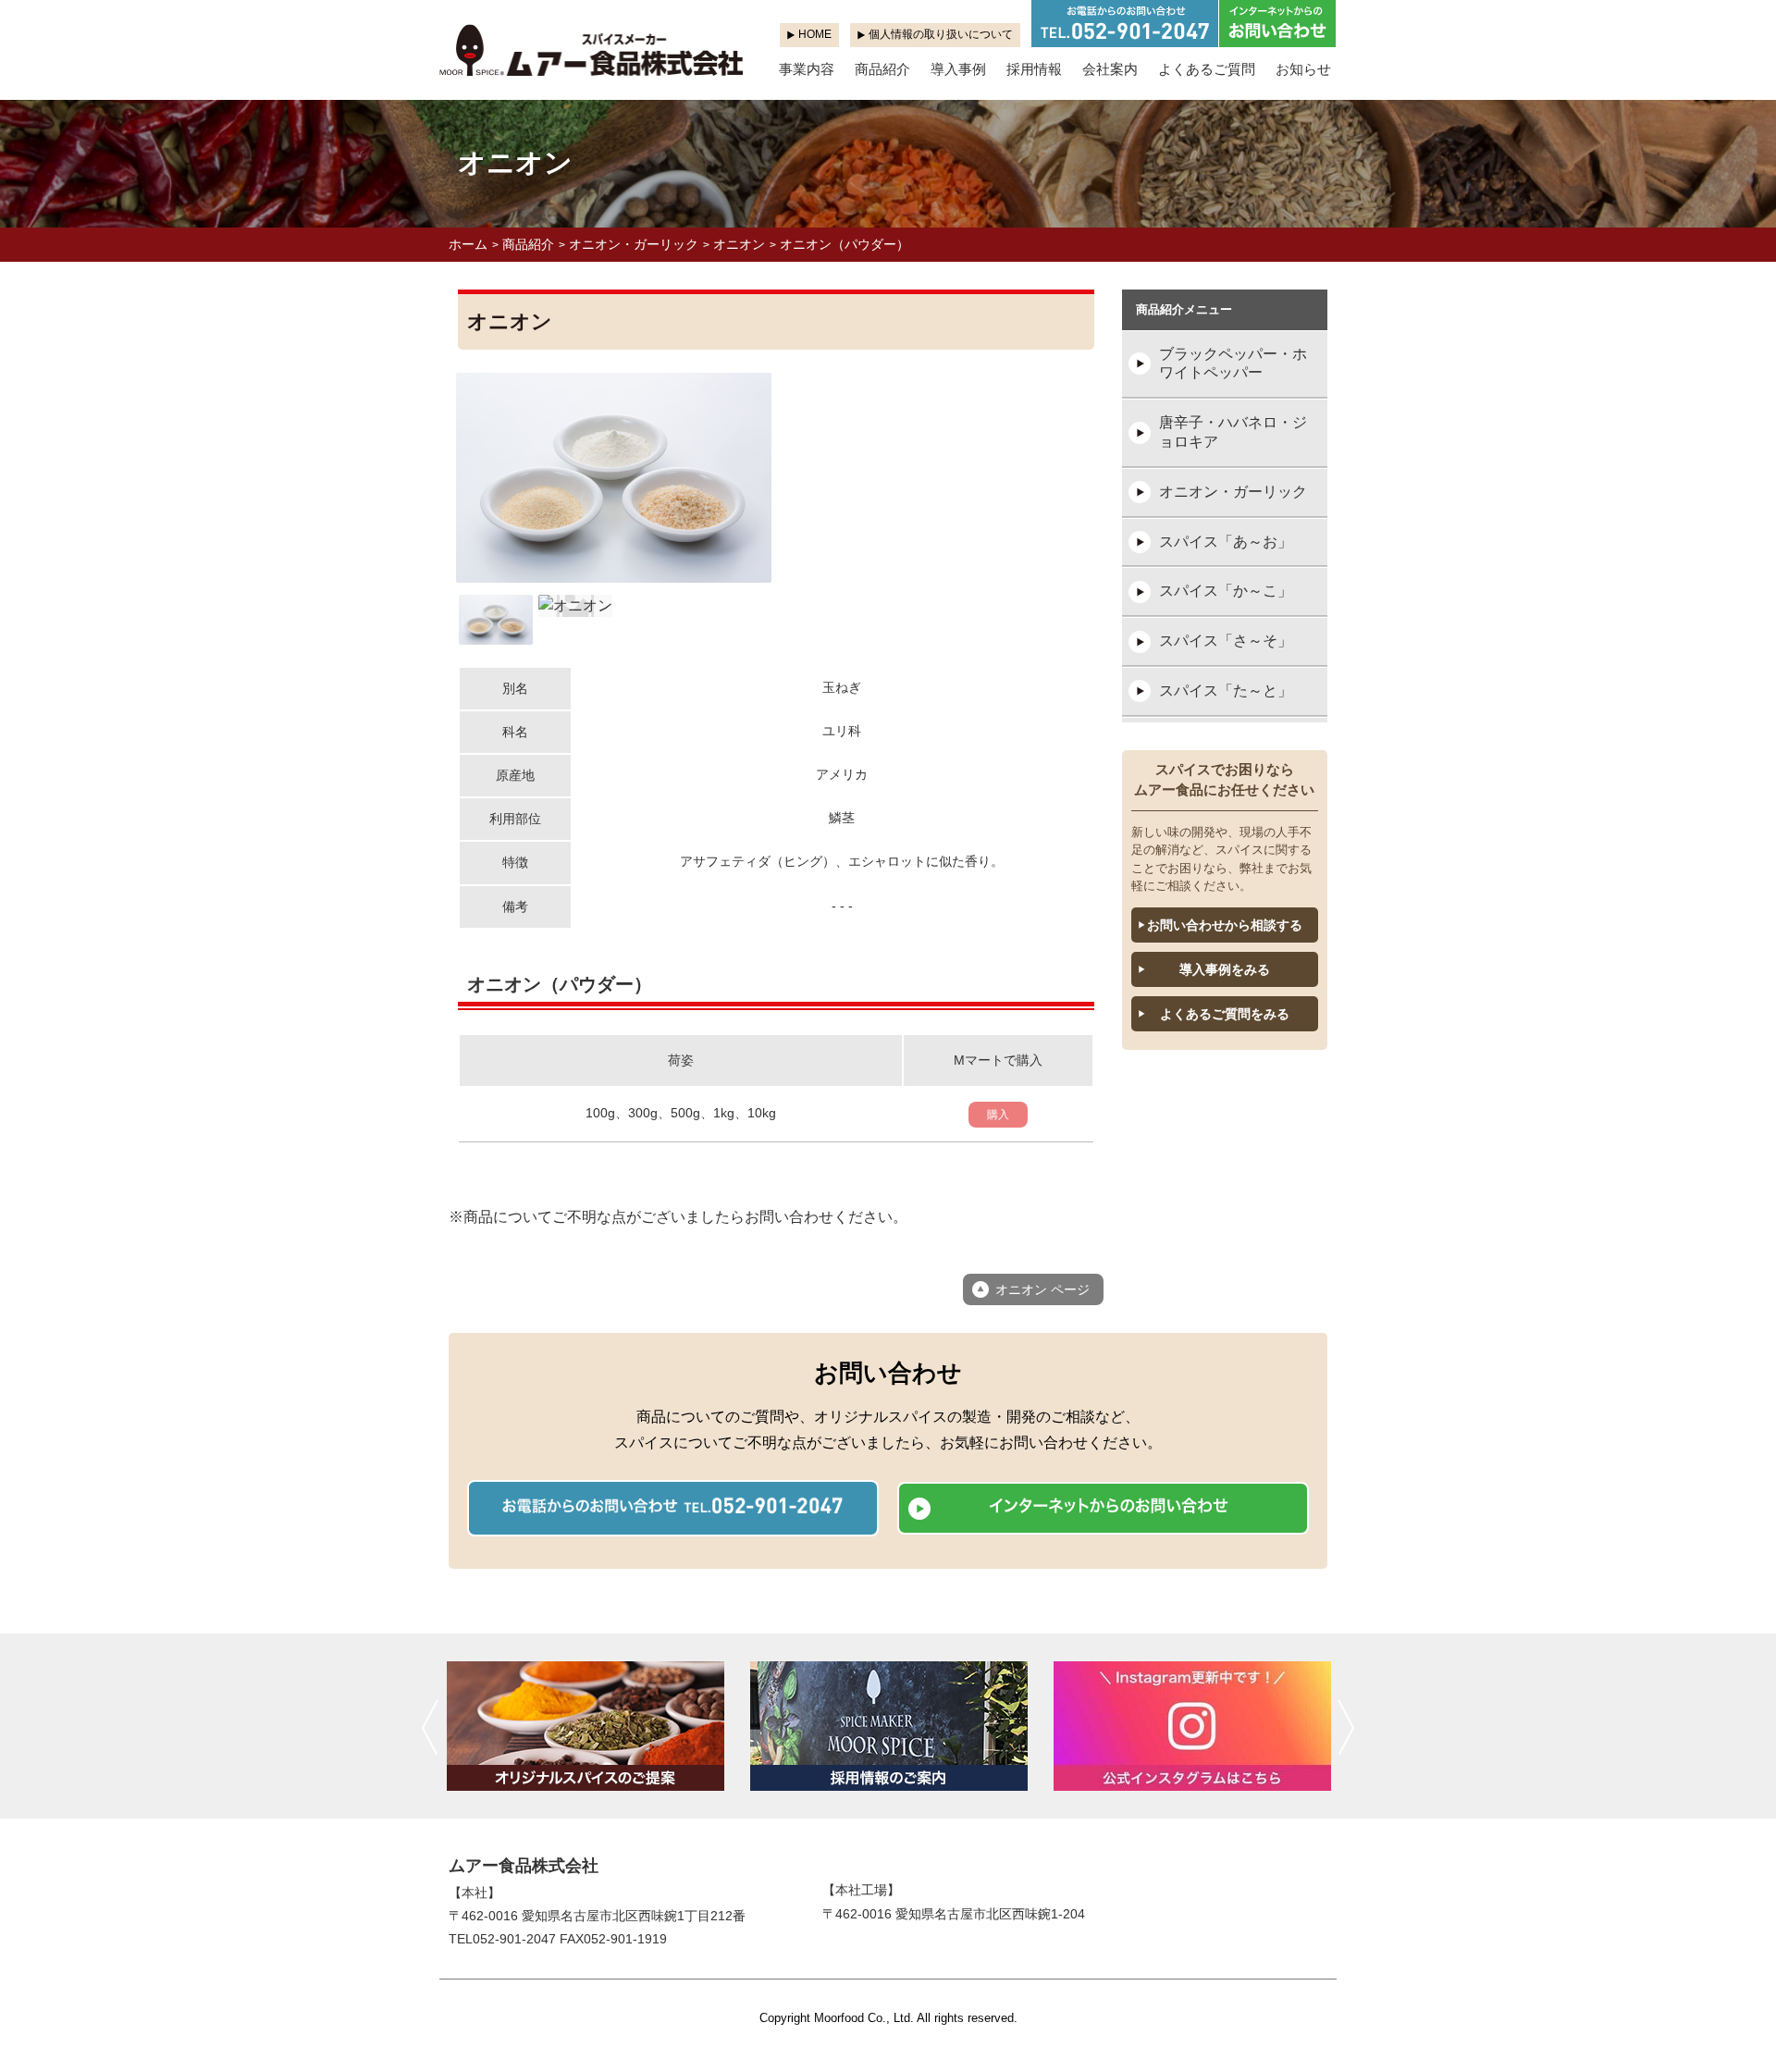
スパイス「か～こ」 (1226, 591)
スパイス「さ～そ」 (1226, 641)
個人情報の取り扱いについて (941, 34)
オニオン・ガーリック (634, 244)
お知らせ (1303, 69)
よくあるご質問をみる (1225, 1014)
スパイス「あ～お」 (1226, 542)
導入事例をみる (1225, 969)
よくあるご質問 (1207, 69)
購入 (998, 1115)
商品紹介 (882, 69)
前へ (430, 1727)
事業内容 (807, 69)
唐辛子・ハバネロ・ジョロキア (1233, 432)
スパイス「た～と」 (1226, 691)
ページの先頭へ (1737, 2033)
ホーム (468, 244)
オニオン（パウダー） (845, 244)
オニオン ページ (1042, 1289)
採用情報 (1034, 69)
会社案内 (1110, 69)
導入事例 (958, 69)
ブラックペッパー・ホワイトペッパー (1233, 364)
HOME (815, 34)
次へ (1346, 1727)
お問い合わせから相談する (1225, 925)
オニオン (739, 244)
